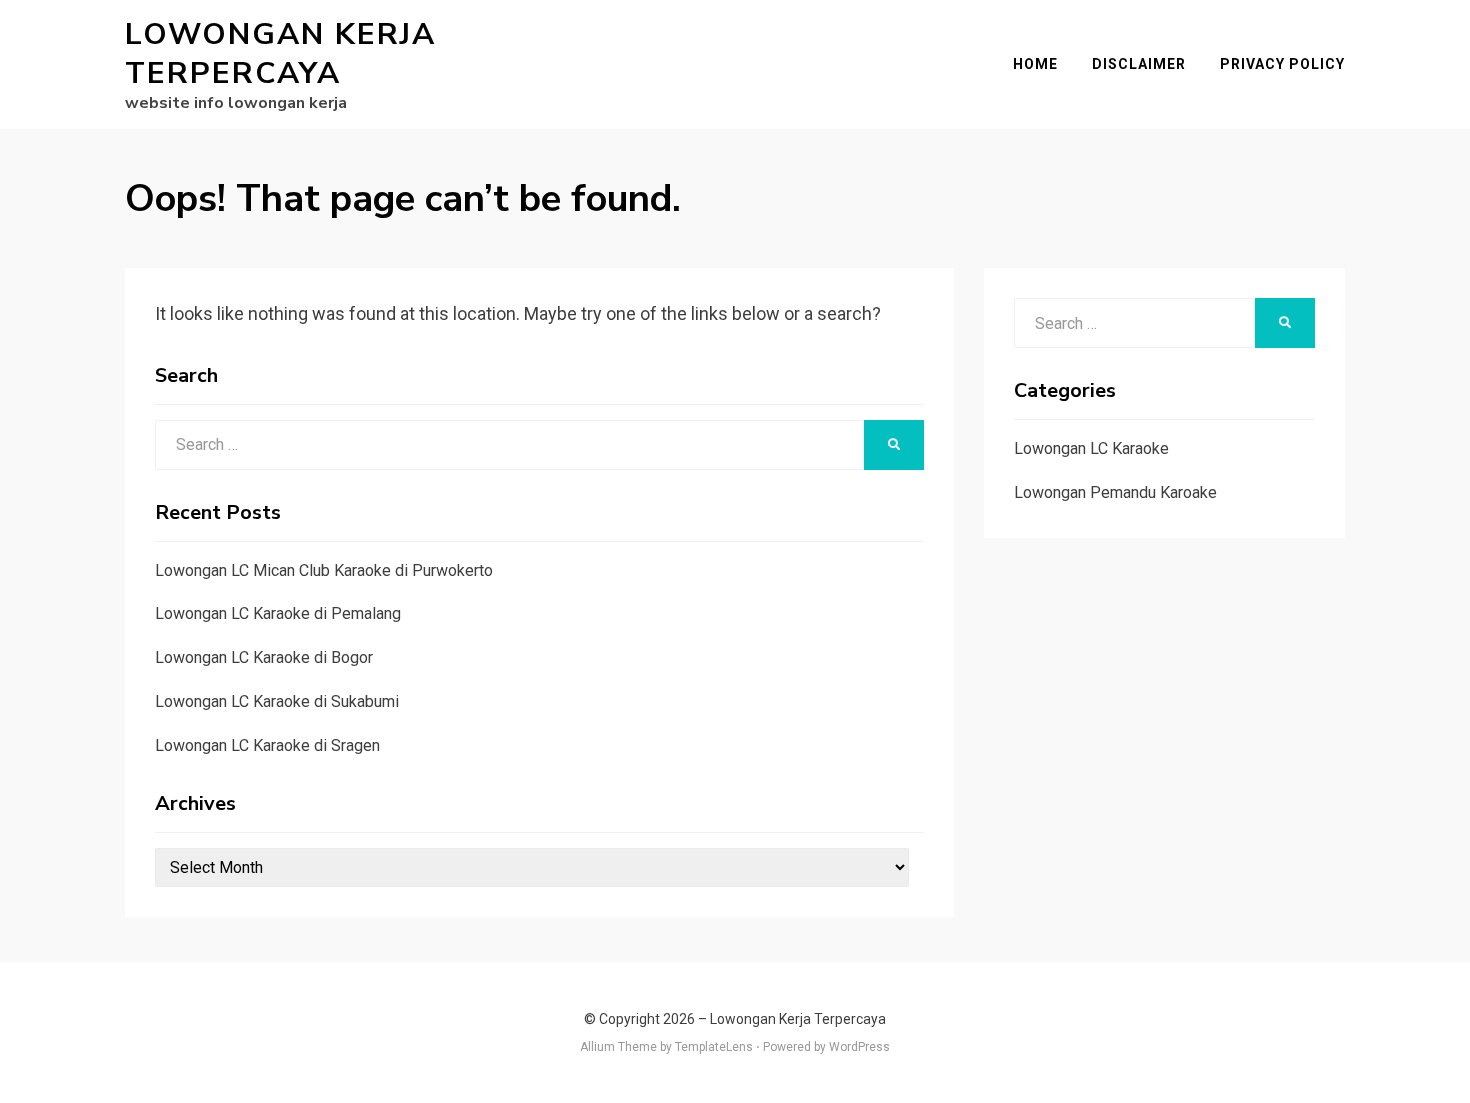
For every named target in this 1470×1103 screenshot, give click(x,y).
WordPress (859, 1047)
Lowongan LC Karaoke (1091, 448)
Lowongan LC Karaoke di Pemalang (278, 613)
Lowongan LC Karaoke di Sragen (267, 745)
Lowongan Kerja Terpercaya (280, 54)
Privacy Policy (1282, 64)
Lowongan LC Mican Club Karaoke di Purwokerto (324, 570)
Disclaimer (1139, 64)
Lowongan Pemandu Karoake (1115, 492)
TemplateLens (714, 1047)
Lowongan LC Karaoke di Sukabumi (277, 701)
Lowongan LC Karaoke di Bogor (264, 657)
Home (1035, 64)
